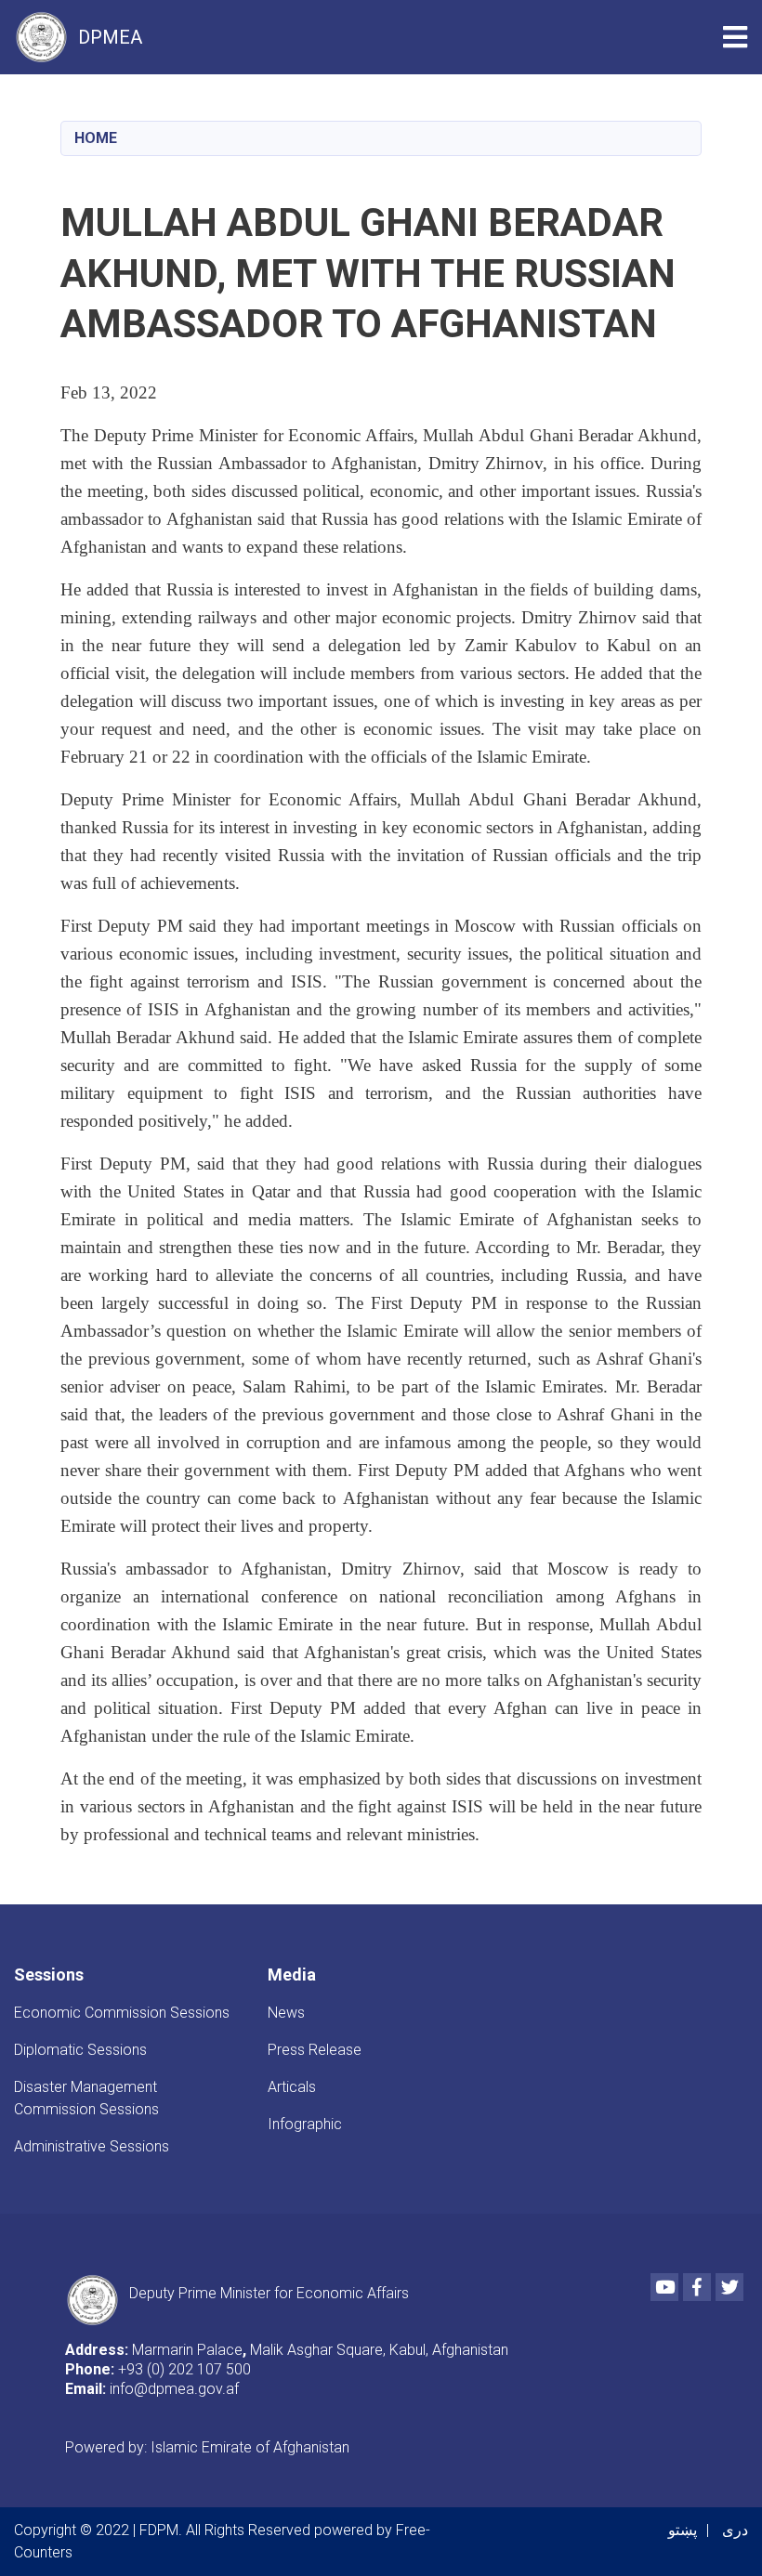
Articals (292, 2087)
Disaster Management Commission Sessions (86, 2098)
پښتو (683, 2530)
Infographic (305, 2124)
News (286, 2013)
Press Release (315, 2050)
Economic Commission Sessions (122, 2013)
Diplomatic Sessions (80, 2050)
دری (735, 2530)
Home (96, 138)
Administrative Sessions (92, 2146)
